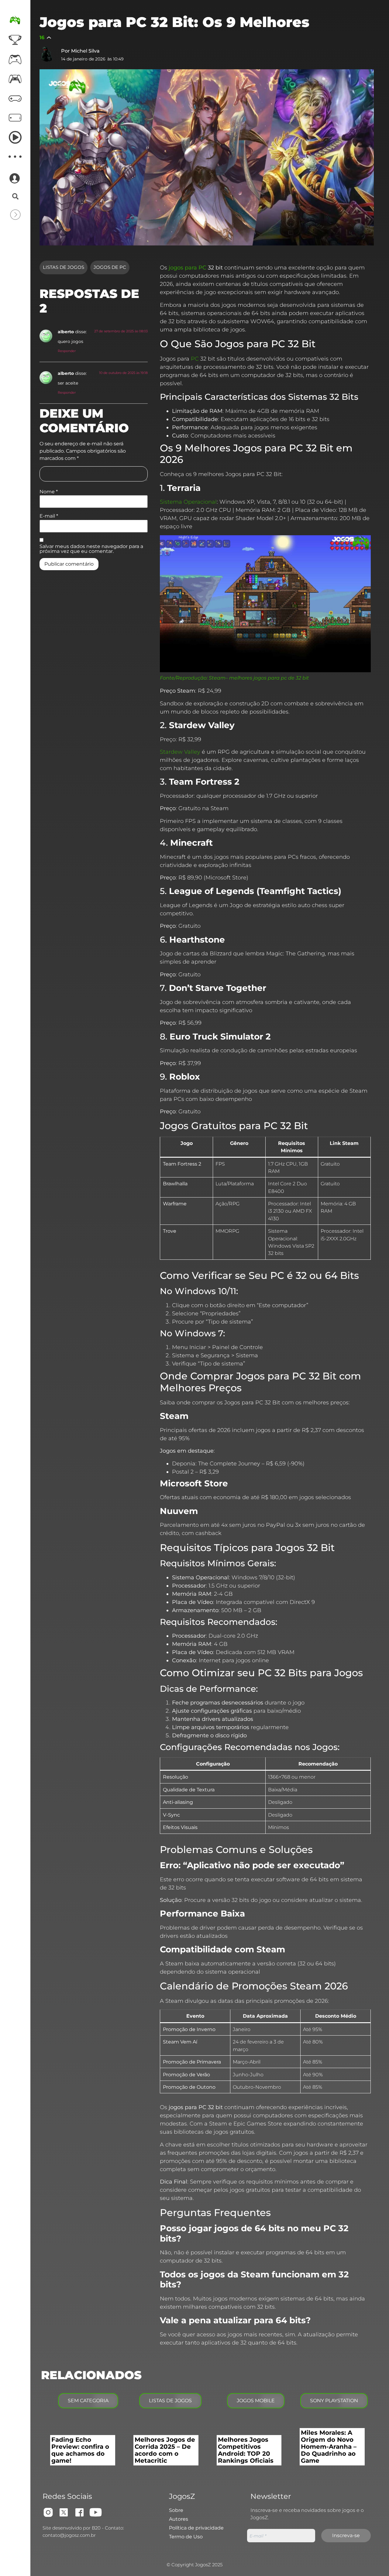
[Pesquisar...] (15, 197)
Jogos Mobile (256, 2401)
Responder (67, 351)
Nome (49, 492)
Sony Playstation (334, 2401)
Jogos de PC (110, 267)
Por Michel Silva (80, 51)
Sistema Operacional (188, 502)
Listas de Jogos (64, 267)
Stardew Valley (180, 752)
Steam (217, 678)
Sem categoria (88, 2401)
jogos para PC (188, 268)
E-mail (49, 516)
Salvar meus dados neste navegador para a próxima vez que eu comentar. (91, 549)
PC (195, 359)
